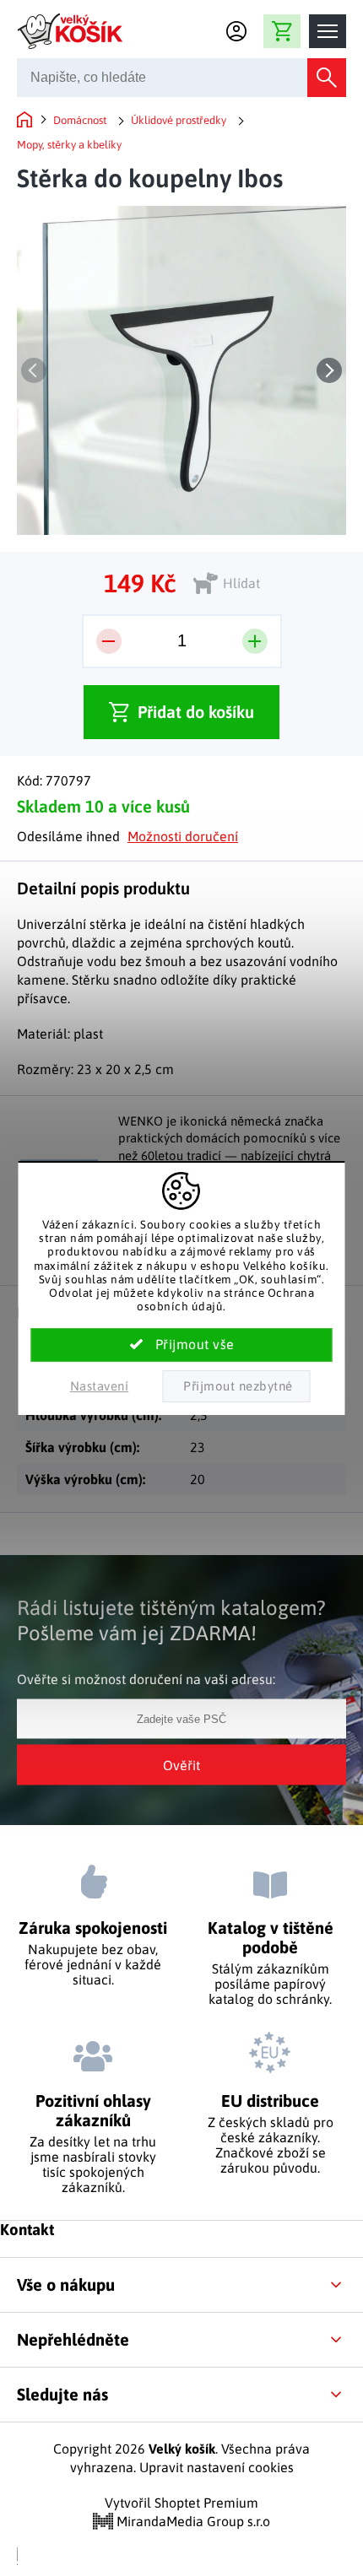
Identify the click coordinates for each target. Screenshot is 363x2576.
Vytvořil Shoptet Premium (181, 2503)
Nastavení (100, 1386)
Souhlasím (182, 1345)
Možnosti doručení (183, 836)
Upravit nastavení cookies (217, 2467)
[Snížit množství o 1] (109, 641)
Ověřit (181, 1765)
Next (329, 370)
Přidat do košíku (196, 712)
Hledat (327, 78)
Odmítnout (236, 1386)
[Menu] (328, 31)
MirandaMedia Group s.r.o (192, 2521)
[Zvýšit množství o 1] (255, 641)
